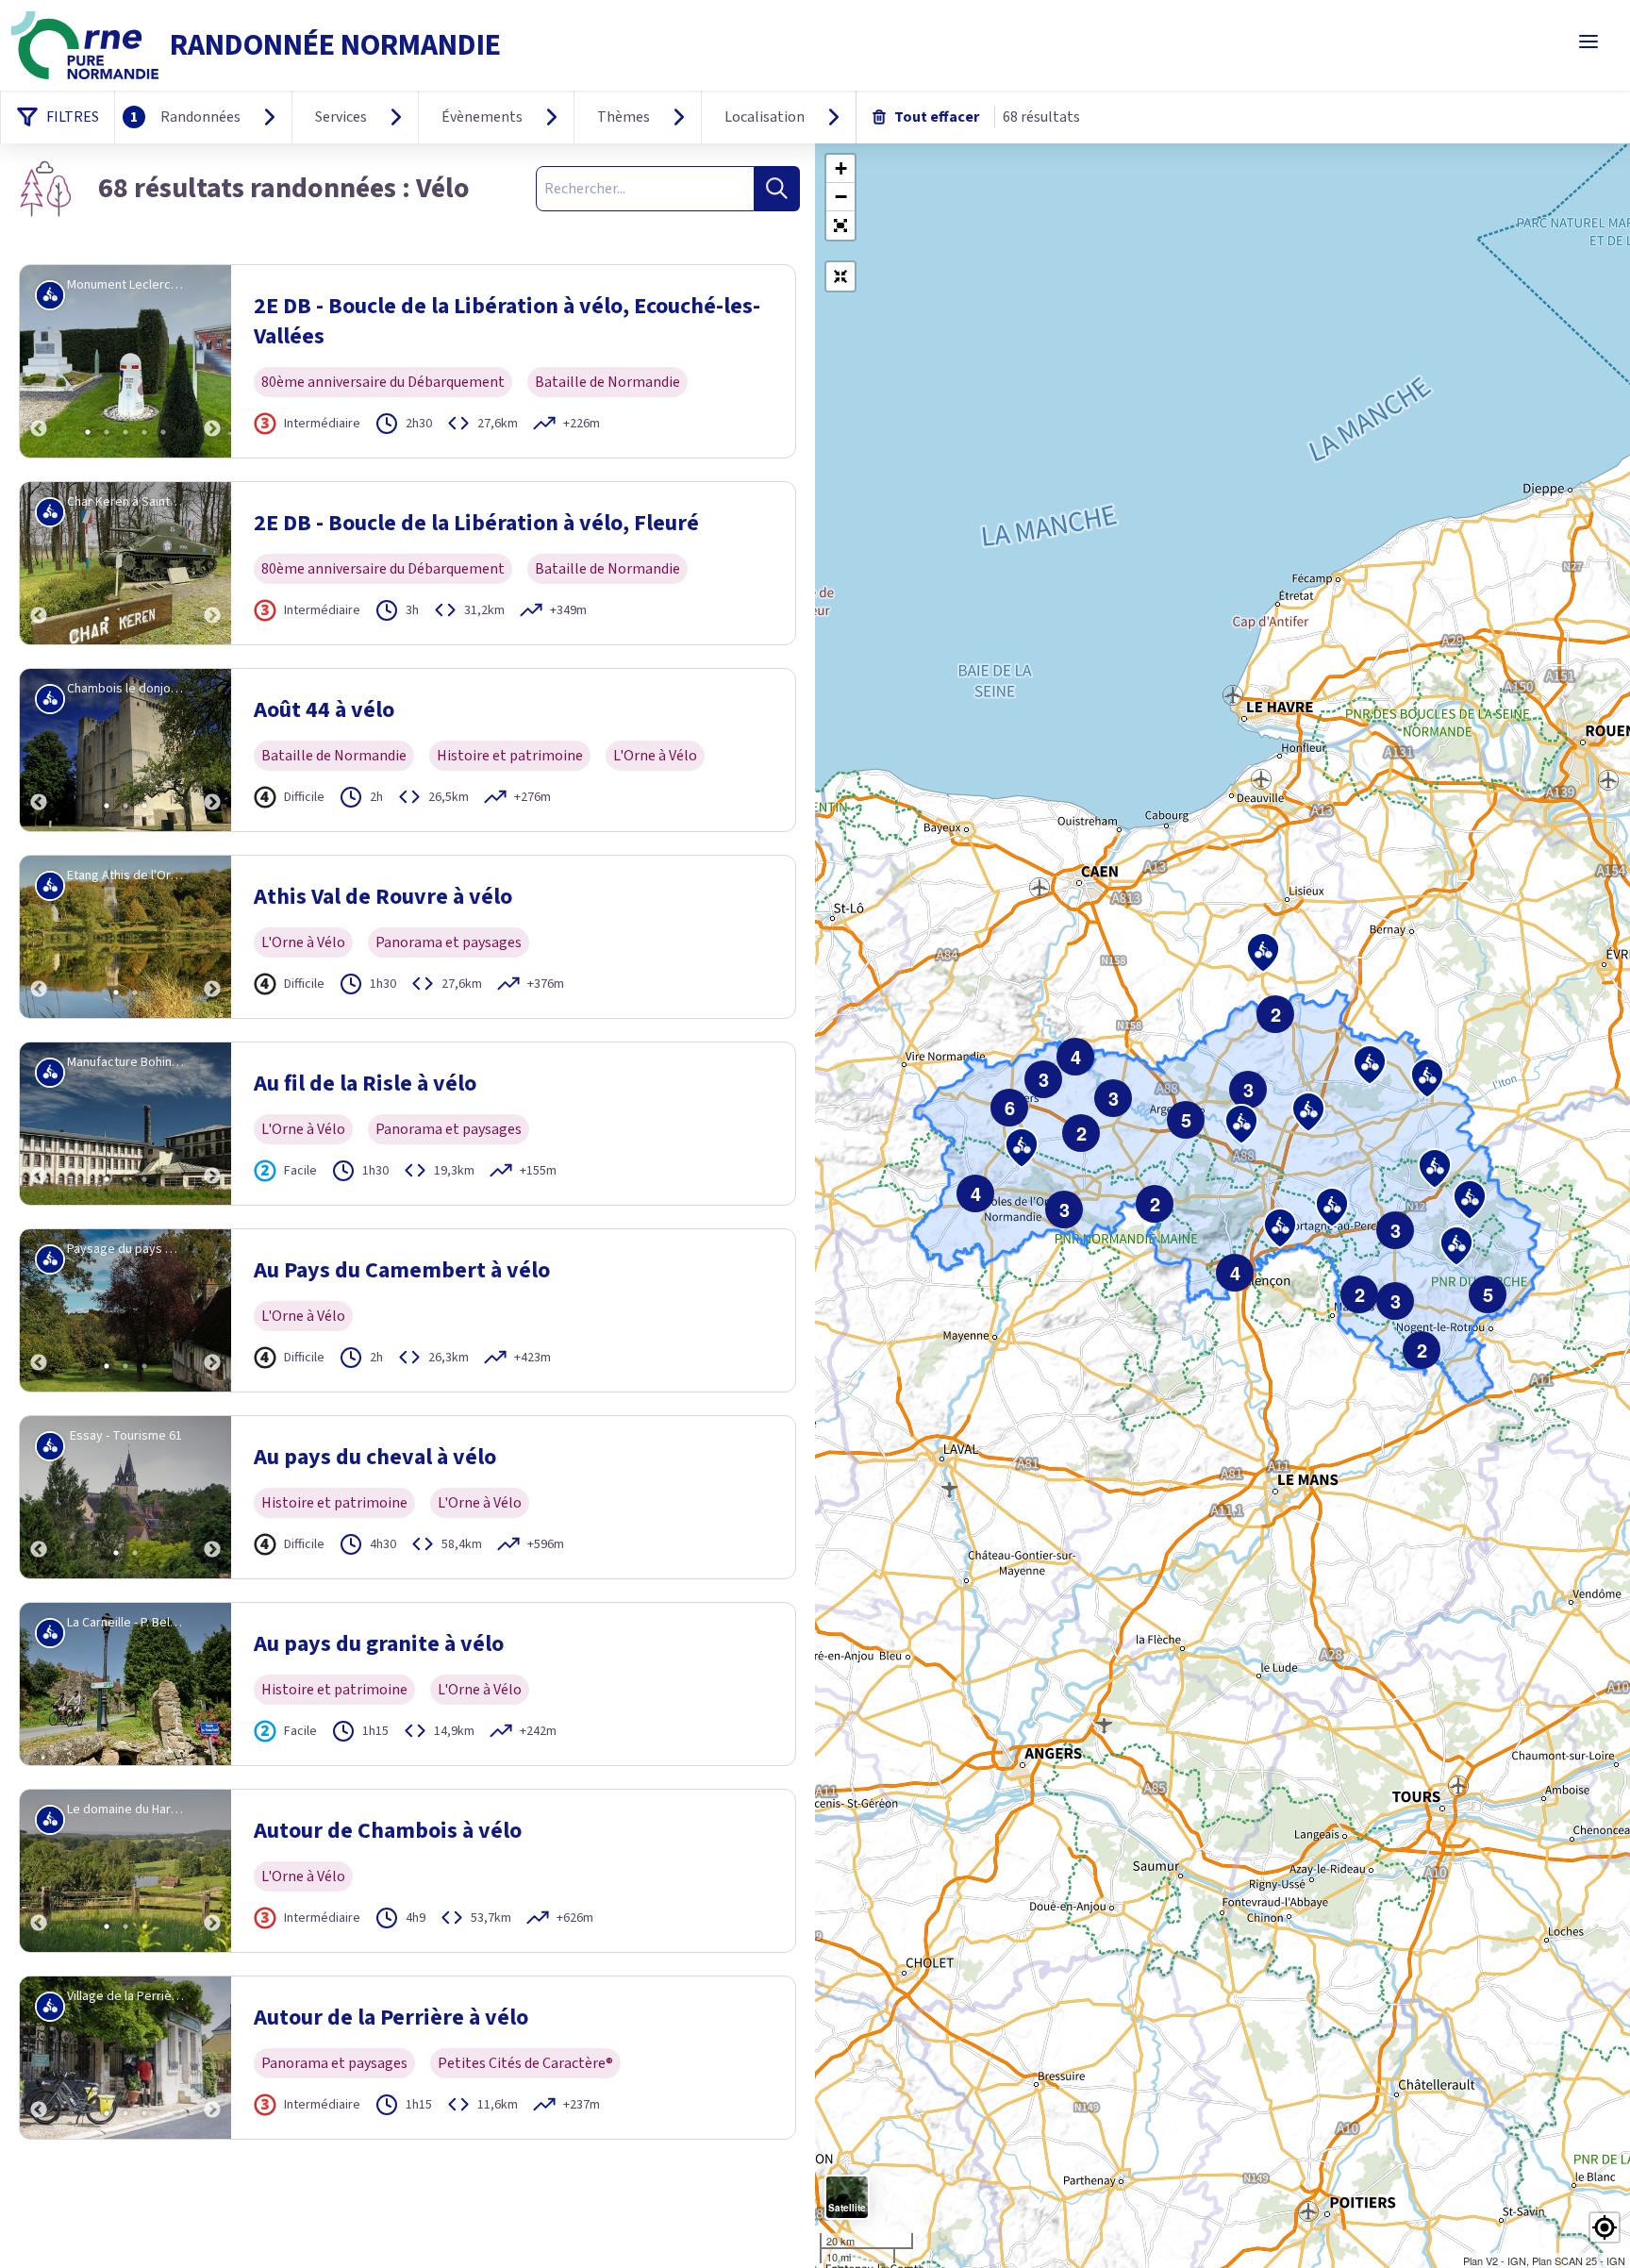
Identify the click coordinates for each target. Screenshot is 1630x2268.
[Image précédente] (39, 361)
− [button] (841, 197)
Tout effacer (937, 117)
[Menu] (1588, 42)
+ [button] (841, 168)
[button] (840, 225)
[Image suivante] (212, 361)
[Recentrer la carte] (840, 276)
